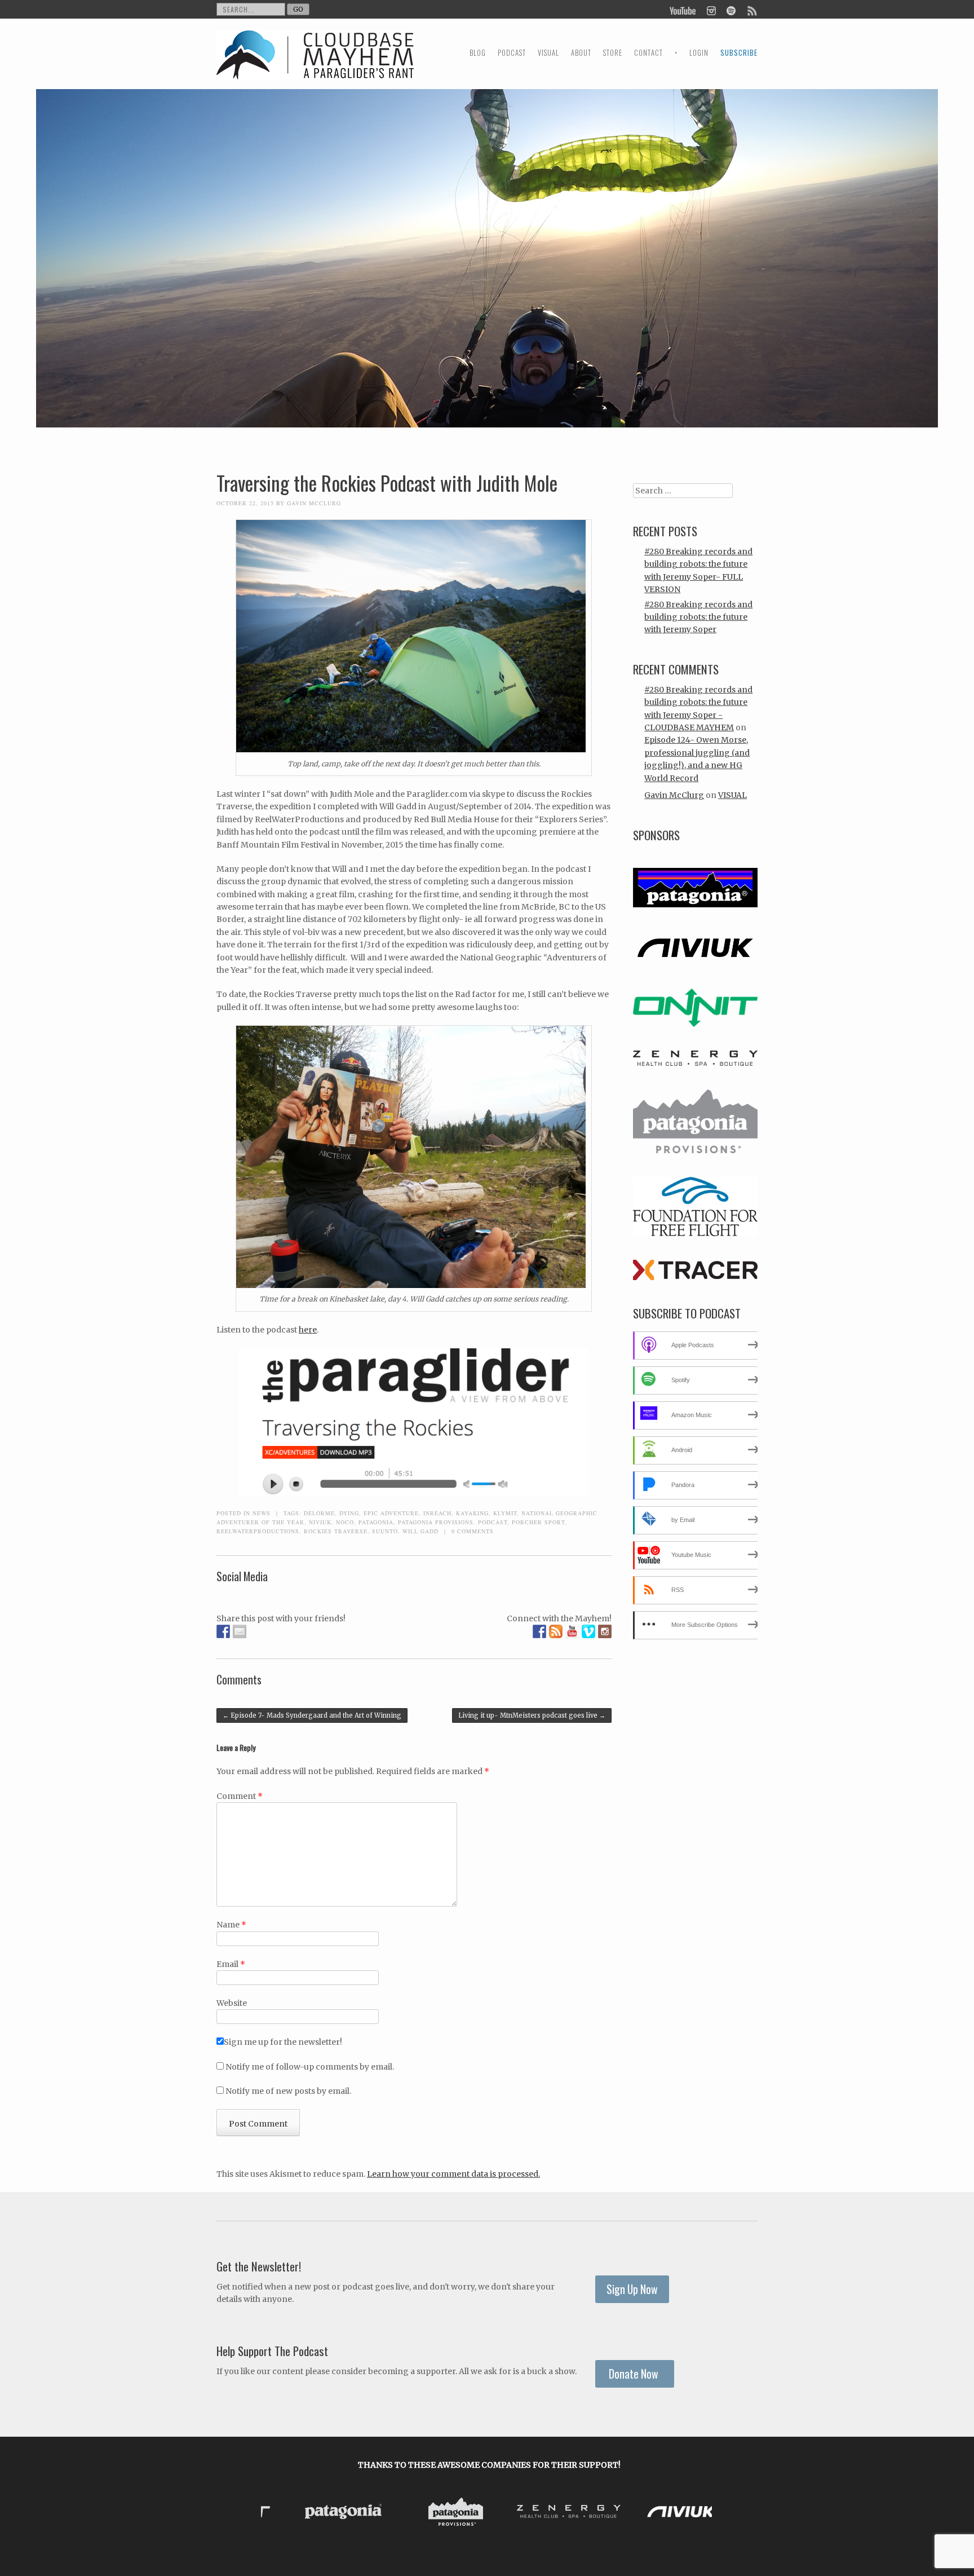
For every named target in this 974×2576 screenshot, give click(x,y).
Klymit (505, 1513)
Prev (278, 2513)
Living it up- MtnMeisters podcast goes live (532, 1715)
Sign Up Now (632, 2289)
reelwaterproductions (258, 1531)
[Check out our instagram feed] (605, 1631)
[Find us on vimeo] (588, 1631)
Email (231, 1964)
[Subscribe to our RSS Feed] (556, 1631)
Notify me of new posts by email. (288, 2091)
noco (345, 1522)
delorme (319, 1513)
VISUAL (548, 53)
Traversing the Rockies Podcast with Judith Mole (387, 483)
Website (232, 2003)
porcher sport (538, 1522)
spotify (731, 10)
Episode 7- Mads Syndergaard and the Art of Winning (312, 1715)
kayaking (472, 1513)
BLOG (478, 53)
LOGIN (699, 53)
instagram (711, 10)
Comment (240, 1796)
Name (231, 1925)
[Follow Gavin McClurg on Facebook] (539, 1631)
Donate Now (635, 2374)
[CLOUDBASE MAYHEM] (315, 65)
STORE (613, 53)
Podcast (493, 1522)
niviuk (320, 1522)
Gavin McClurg (314, 503)
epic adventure (391, 1513)
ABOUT (581, 53)
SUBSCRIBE (739, 53)
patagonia (376, 1522)
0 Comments (473, 1531)
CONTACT (648, 53)
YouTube (683, 10)
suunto (385, 1531)
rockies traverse (336, 1531)
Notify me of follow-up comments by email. (310, 2067)
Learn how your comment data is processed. (453, 2174)
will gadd (420, 1531)
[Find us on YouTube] (572, 1631)
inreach (437, 1513)
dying (349, 1513)
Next (700, 2513)
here (308, 1330)
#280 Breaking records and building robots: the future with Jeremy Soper (698, 617)
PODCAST (512, 53)
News (262, 1513)
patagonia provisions (436, 1522)
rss (751, 10)
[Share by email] (240, 1631)
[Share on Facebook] (223, 1631)
